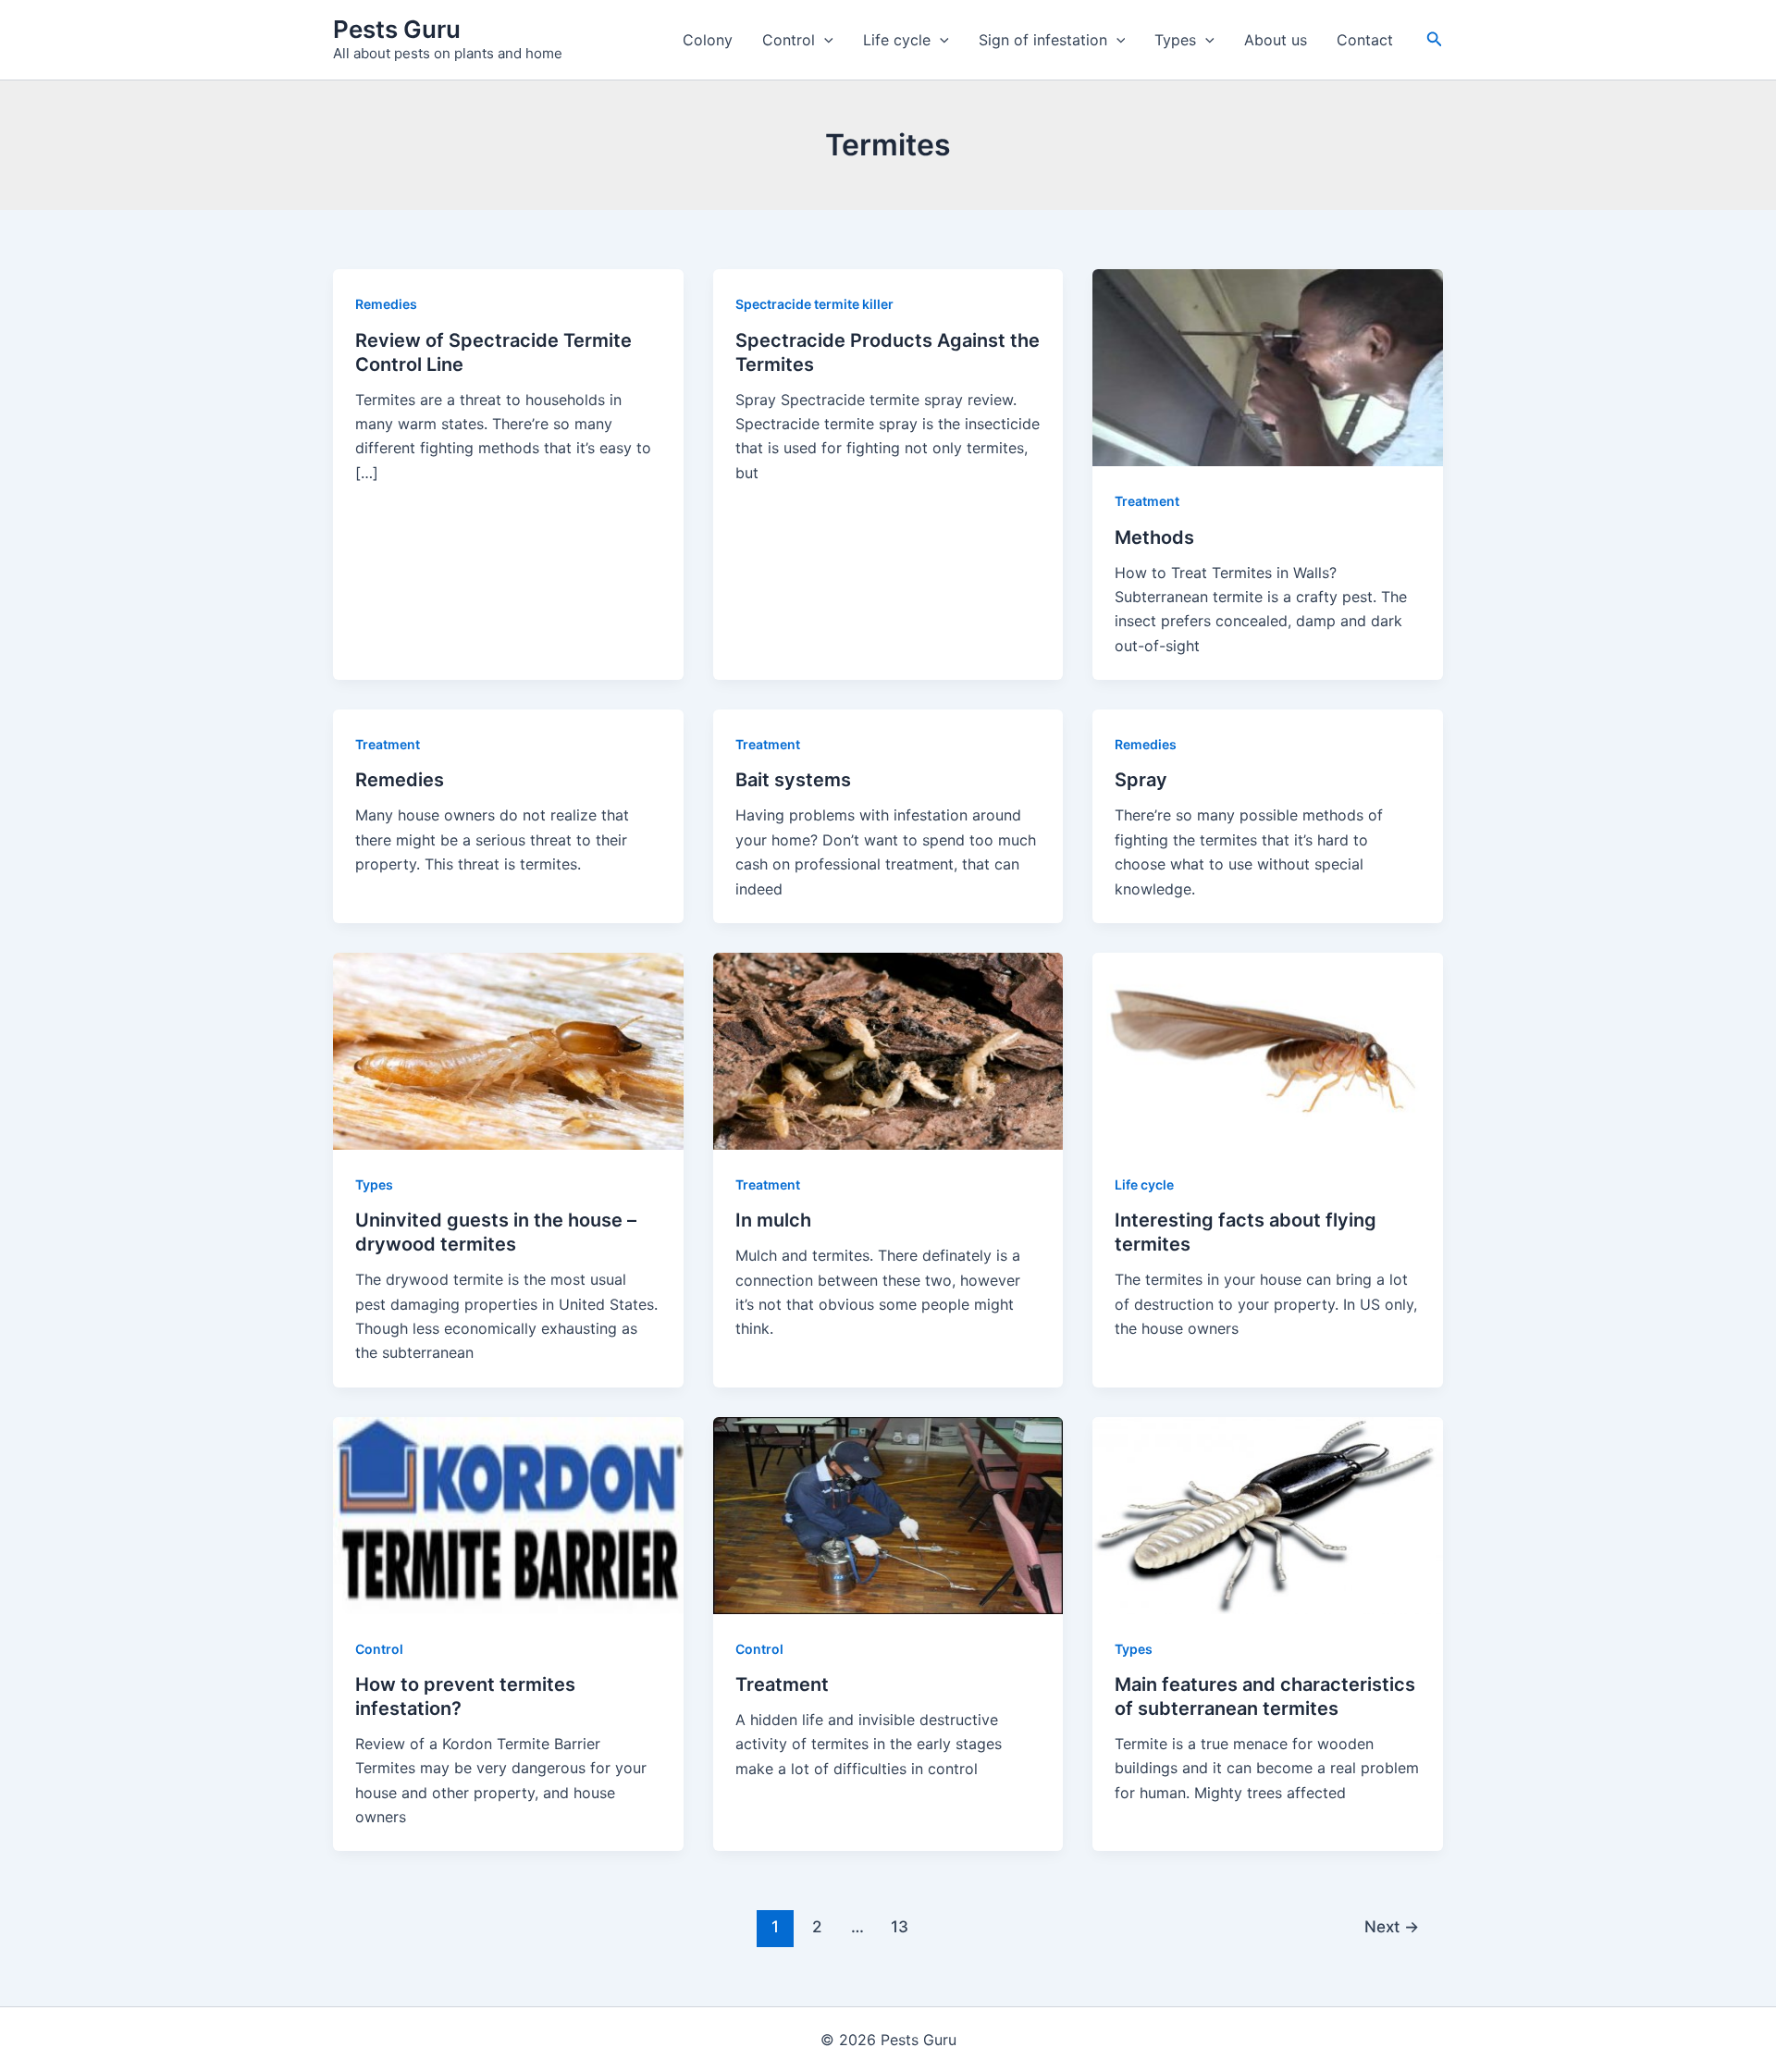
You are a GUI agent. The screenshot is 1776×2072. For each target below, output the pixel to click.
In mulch (773, 1220)
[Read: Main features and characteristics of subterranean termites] (1268, 1514)
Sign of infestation (1043, 40)
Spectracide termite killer (814, 304)
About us (1276, 40)
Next (1392, 1926)
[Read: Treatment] (888, 1514)
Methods (1154, 537)
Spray (1141, 780)
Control (789, 40)
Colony (708, 40)
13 (900, 1926)
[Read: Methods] (1268, 366)
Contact (1365, 40)
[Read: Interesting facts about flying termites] (1268, 1050)
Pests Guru (397, 29)
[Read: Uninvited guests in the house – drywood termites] (508, 1050)
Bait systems (793, 780)
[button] (824, 40)
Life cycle (897, 40)
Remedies (386, 304)
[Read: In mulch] (888, 1050)
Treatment (1147, 501)
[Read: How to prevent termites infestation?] (508, 1514)
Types (1175, 40)
